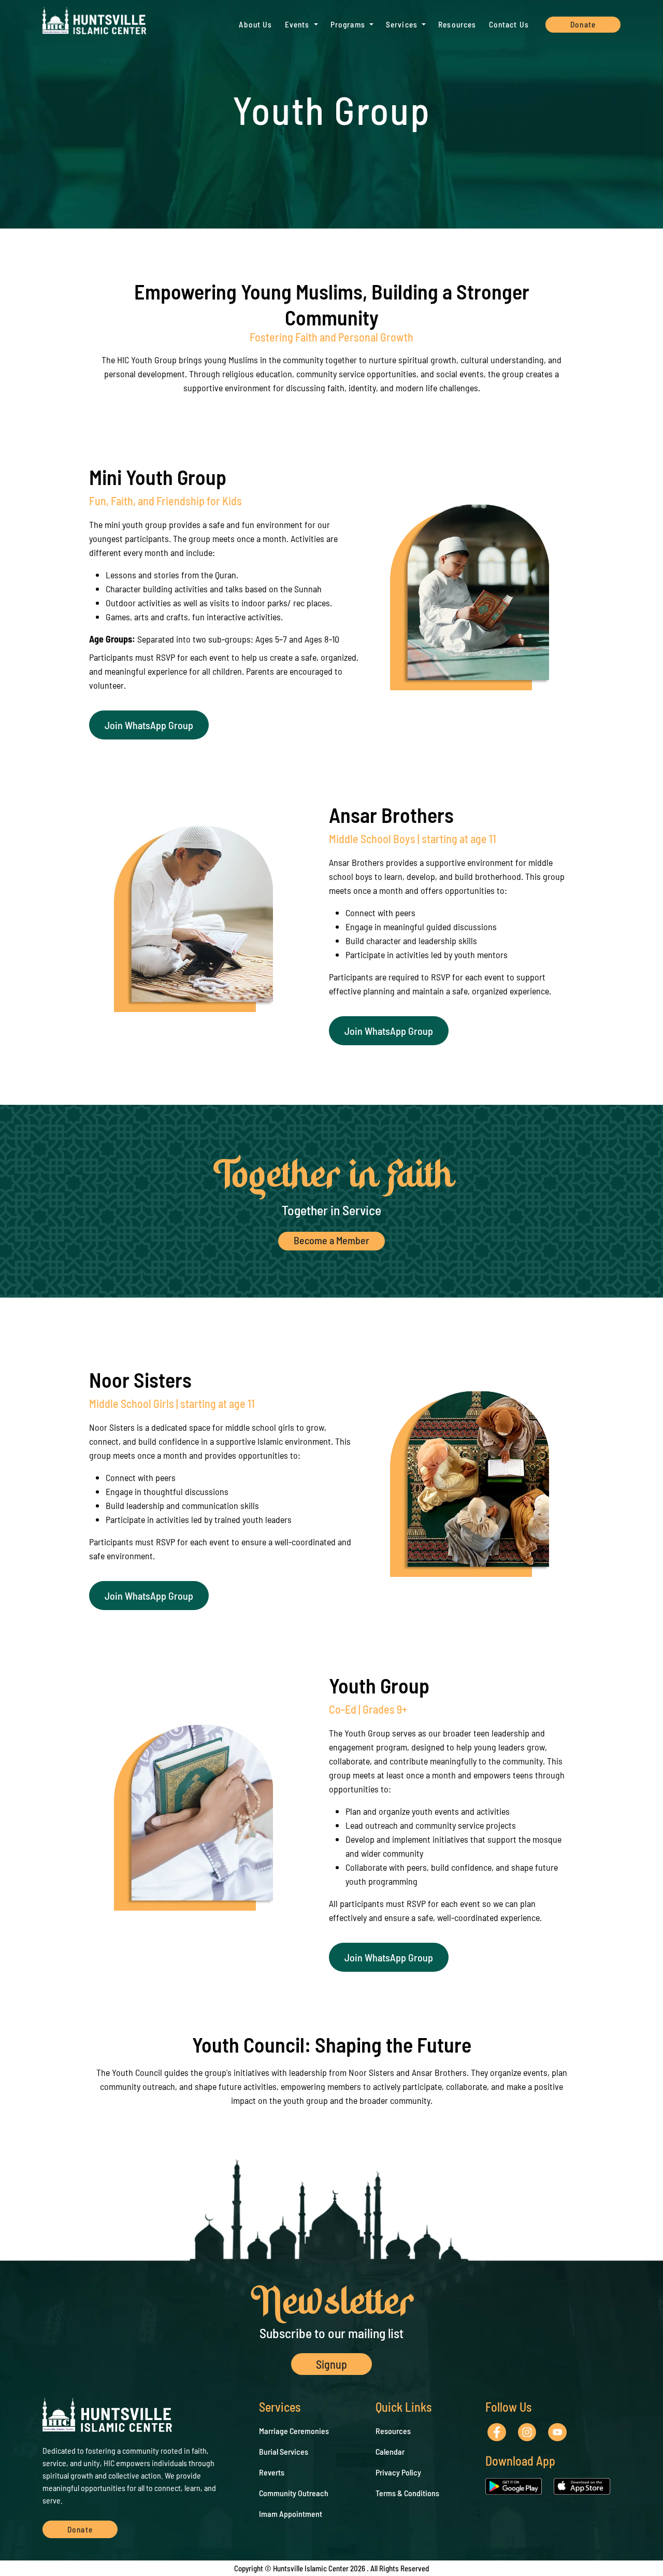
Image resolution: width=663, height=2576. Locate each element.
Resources (457, 24)
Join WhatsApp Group (149, 725)
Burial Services (284, 2451)
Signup (331, 2364)
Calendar (390, 2451)
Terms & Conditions (407, 2493)
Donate (583, 24)
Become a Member (331, 1240)
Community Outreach (294, 2493)
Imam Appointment (291, 2514)
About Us (255, 24)
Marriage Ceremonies (294, 2431)
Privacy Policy (398, 2472)
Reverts (272, 2472)
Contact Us (509, 24)
